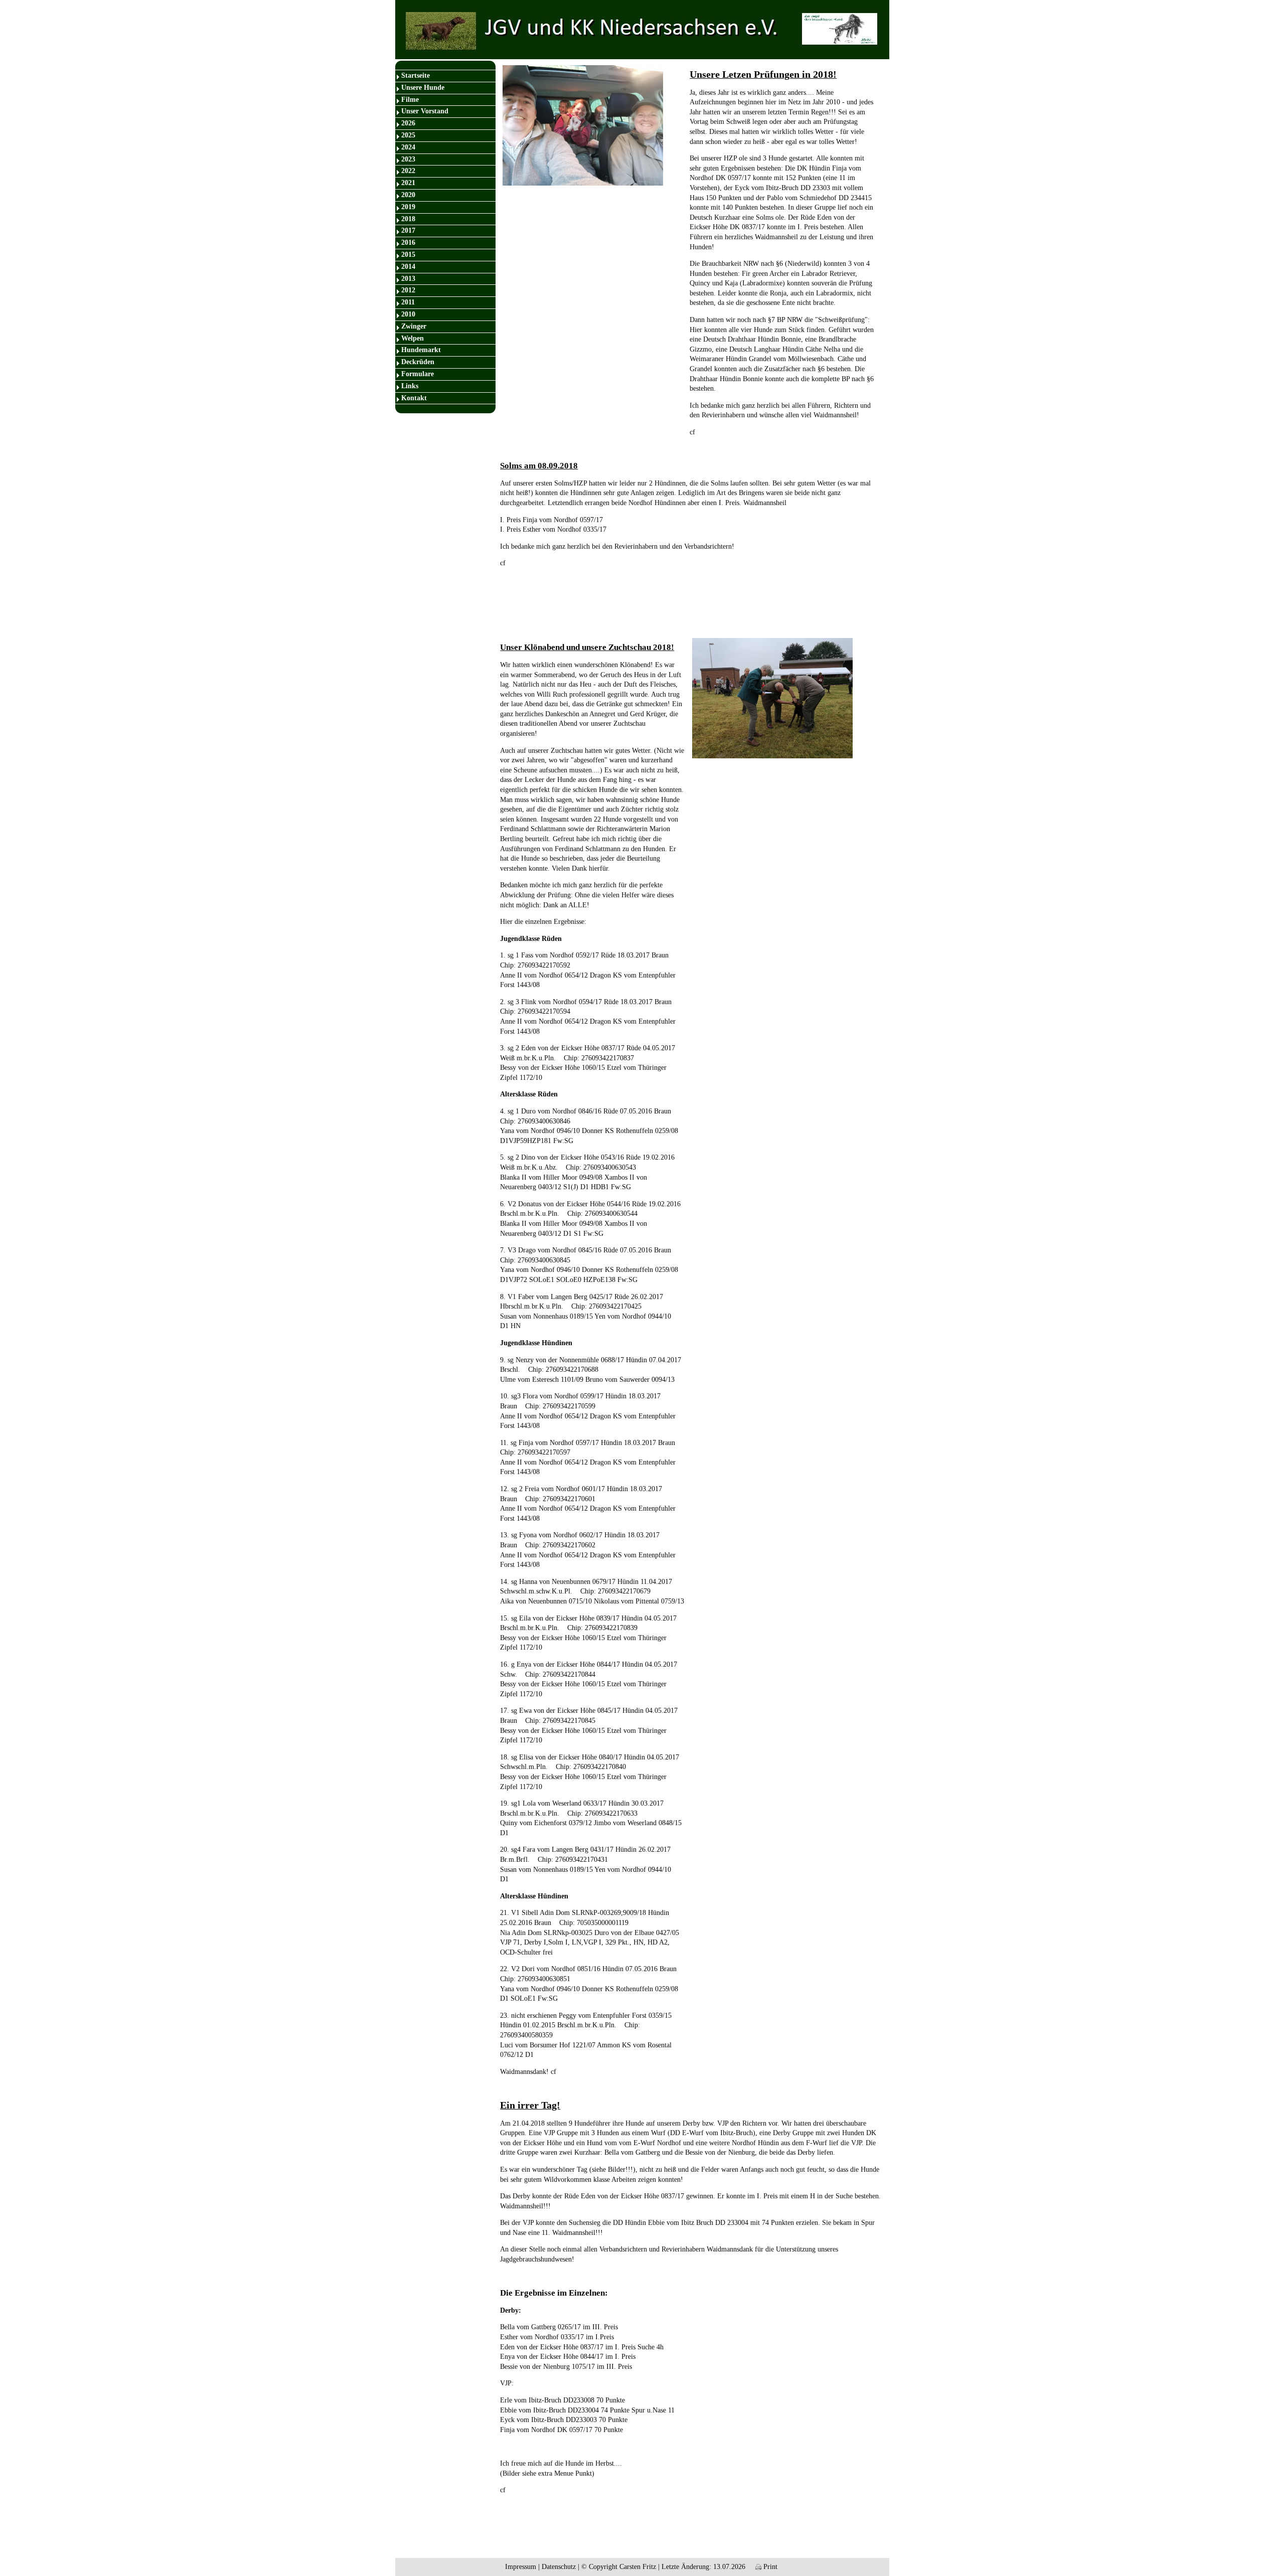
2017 (408, 230)
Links (410, 386)
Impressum (521, 2567)
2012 (408, 290)
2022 (408, 171)
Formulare (418, 374)
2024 (408, 147)
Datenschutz (559, 2567)
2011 (408, 302)
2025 (408, 135)
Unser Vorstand (425, 111)
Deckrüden (418, 362)
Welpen (413, 338)
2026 (408, 123)
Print (769, 2567)
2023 (408, 159)
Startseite (416, 75)
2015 (408, 255)
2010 (408, 314)
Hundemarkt (421, 350)
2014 (408, 267)
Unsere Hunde (423, 88)
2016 (408, 243)
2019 (408, 207)
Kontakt (414, 398)
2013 (408, 279)
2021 (408, 183)
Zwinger (414, 326)
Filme (410, 100)
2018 (408, 219)
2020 (408, 195)
